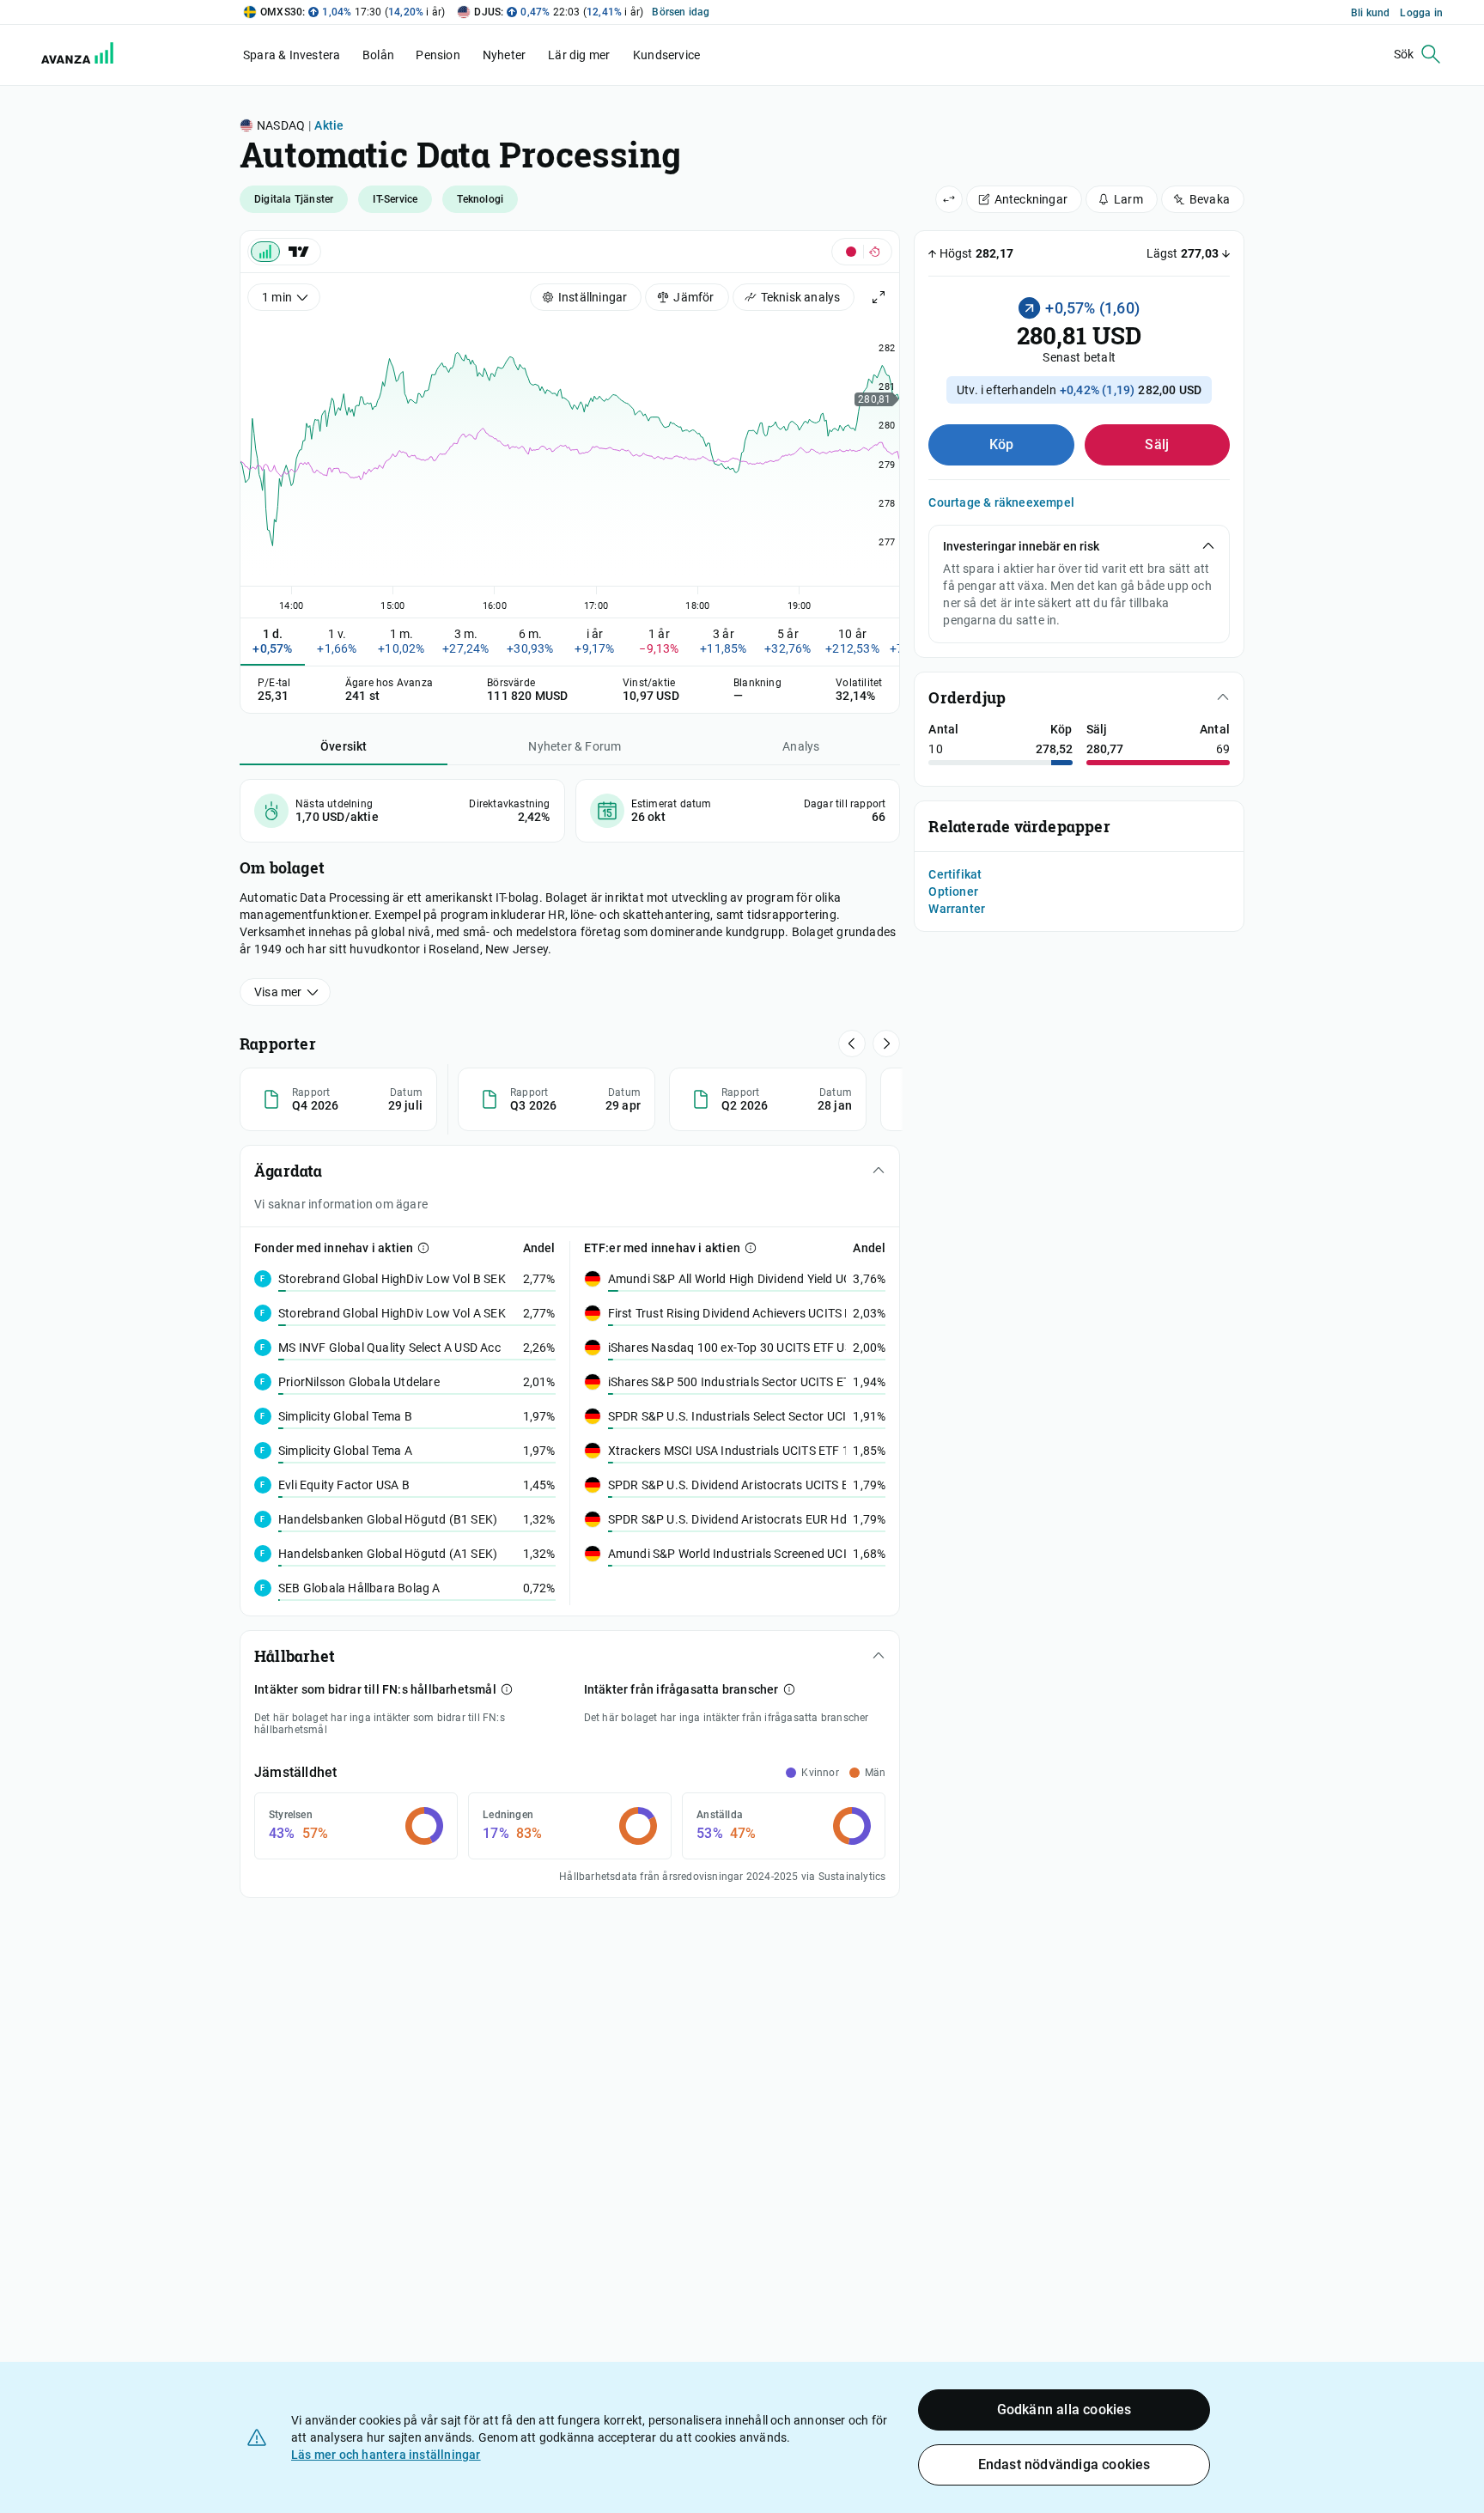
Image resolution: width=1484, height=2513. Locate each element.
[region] (570, 462)
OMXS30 (281, 12)
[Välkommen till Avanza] (67, 55)
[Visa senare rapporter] (852, 1044)
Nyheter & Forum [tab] (575, 746)
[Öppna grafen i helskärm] (879, 297)
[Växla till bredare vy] (949, 199)
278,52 (1054, 749)
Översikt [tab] (344, 746)
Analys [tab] (801, 746)
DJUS (487, 12)
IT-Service (395, 199)
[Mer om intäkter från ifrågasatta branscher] (789, 1689)
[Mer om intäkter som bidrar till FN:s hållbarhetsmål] (507, 1689)
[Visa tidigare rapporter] (886, 1044)
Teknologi (480, 199)
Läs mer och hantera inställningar (386, 2455)
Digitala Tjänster (294, 199)
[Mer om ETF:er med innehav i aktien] (751, 1248)
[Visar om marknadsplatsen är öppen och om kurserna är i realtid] (862, 252)
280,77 (1105, 749)
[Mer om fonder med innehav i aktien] (423, 1248)
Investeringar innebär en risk (1021, 546)
